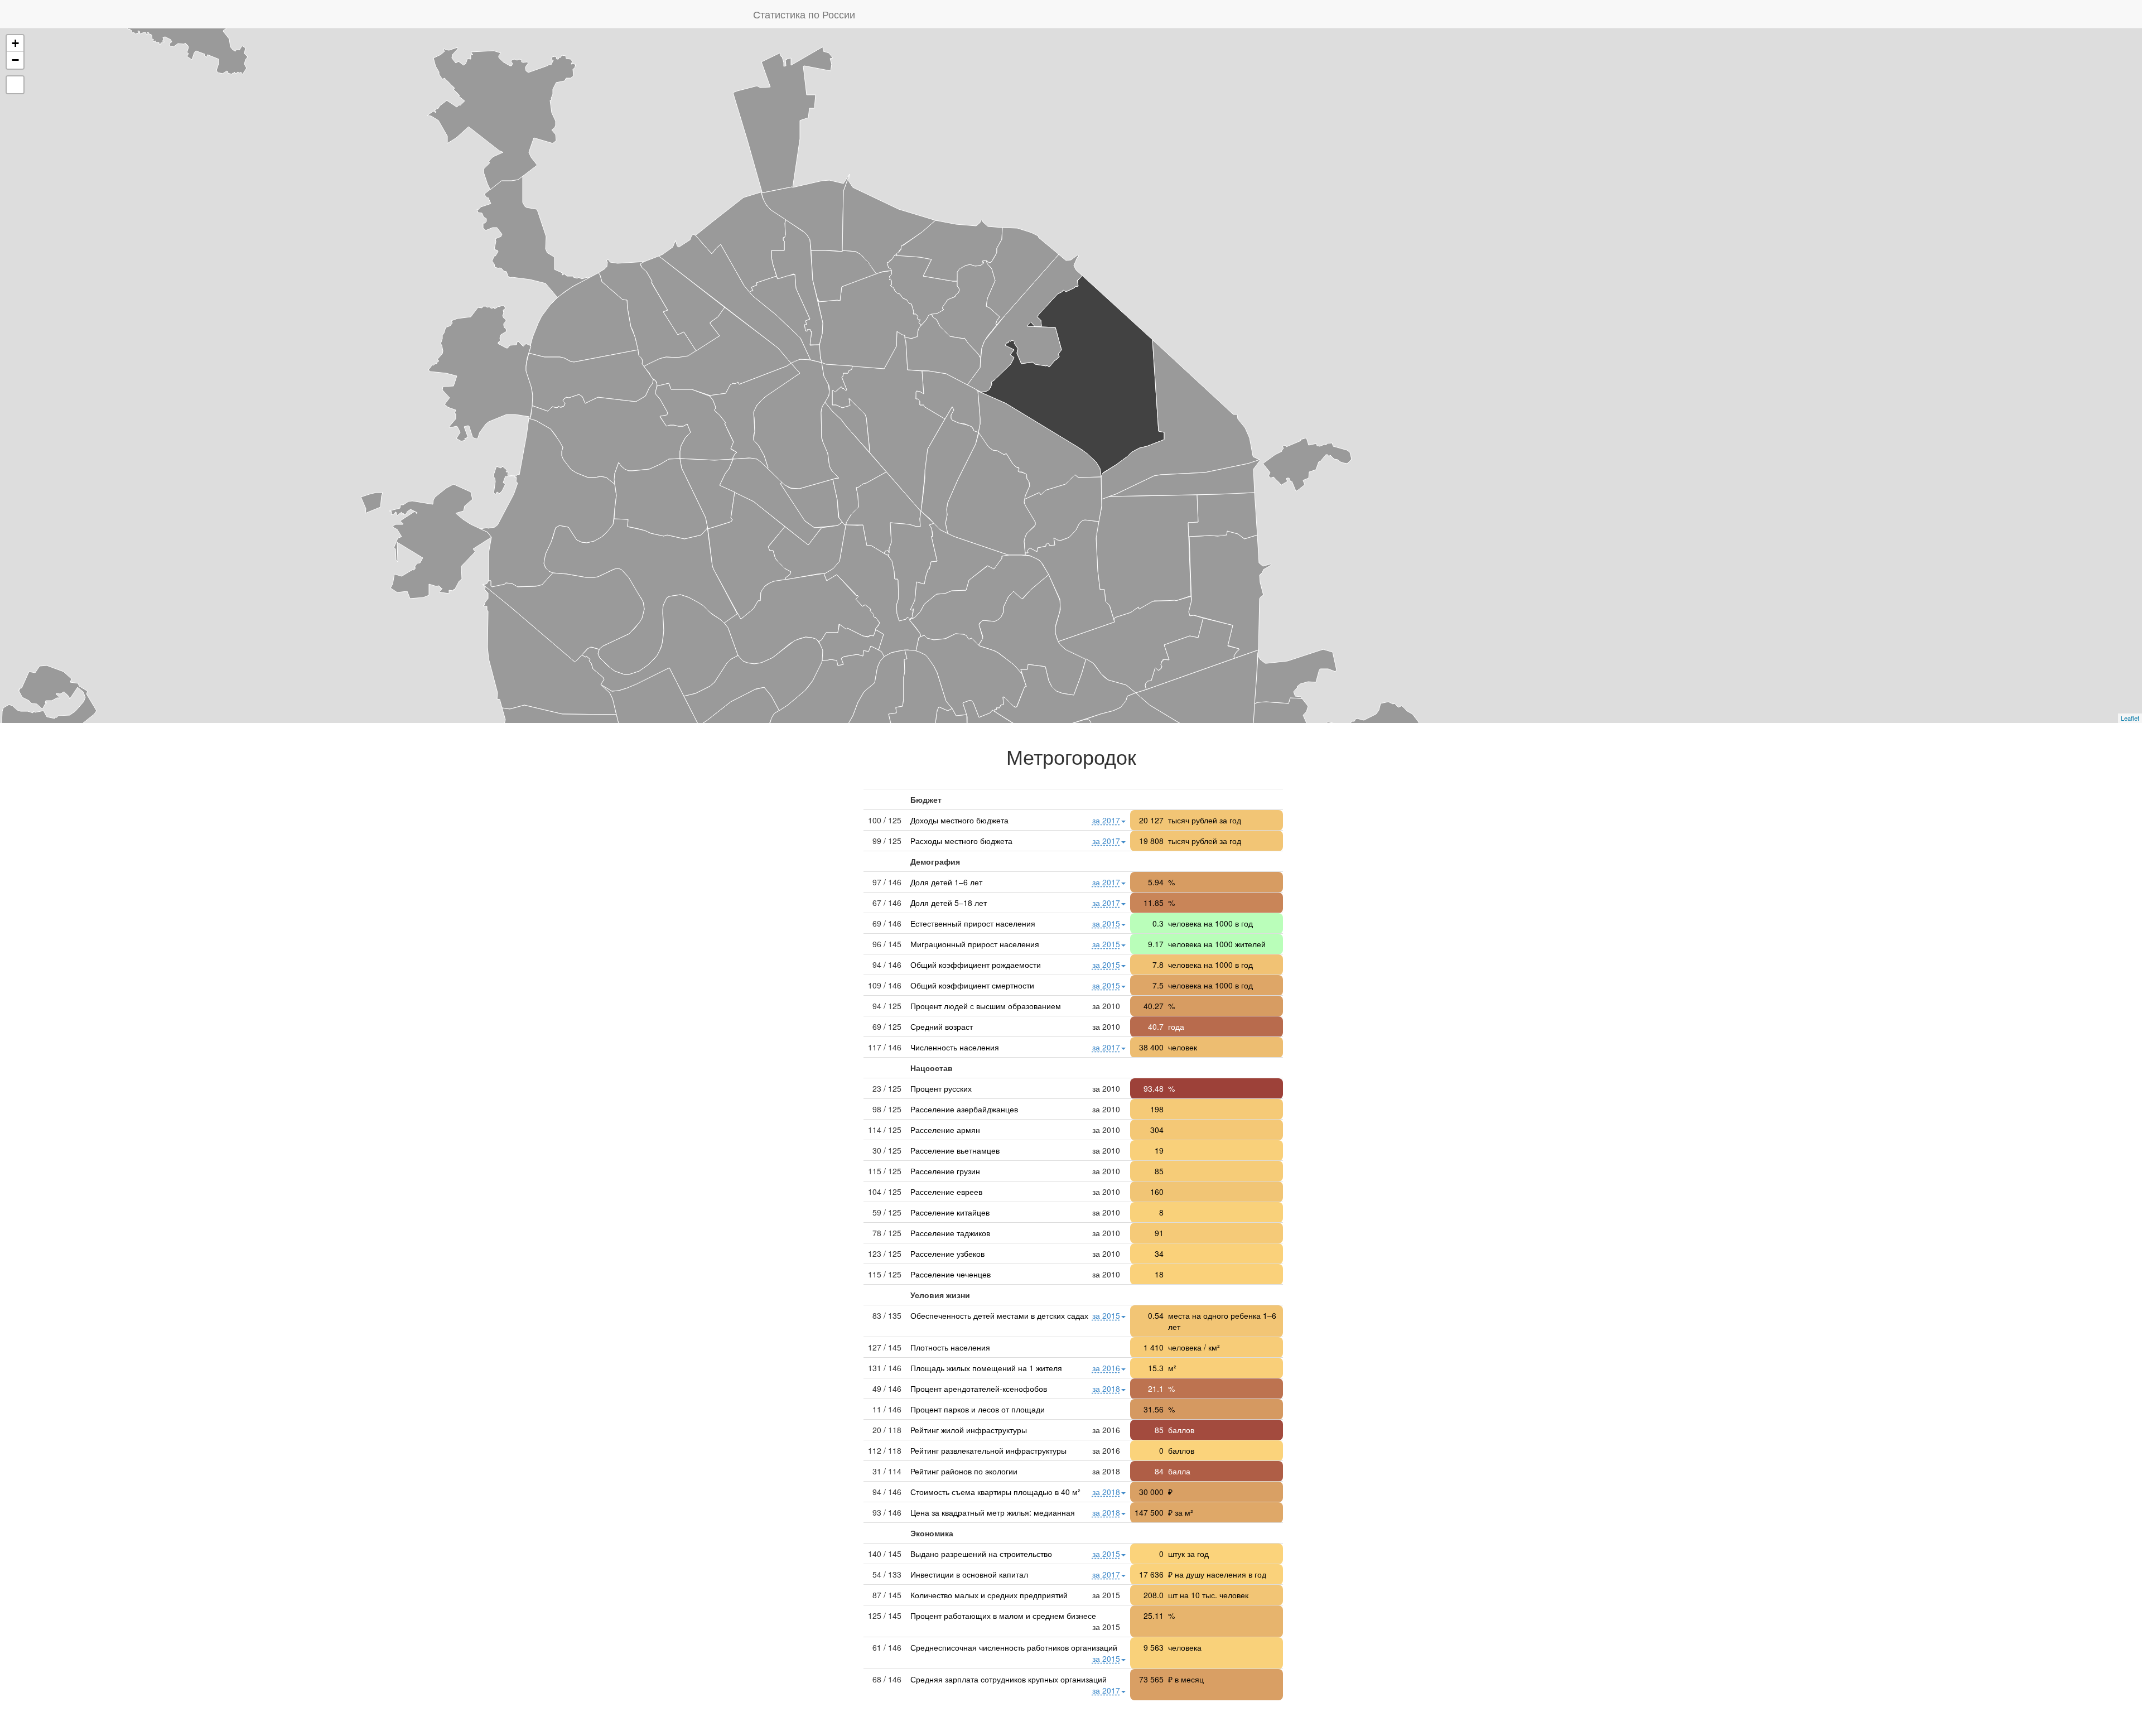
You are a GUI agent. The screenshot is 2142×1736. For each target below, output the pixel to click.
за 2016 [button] (1106, 1368)
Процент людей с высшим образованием (986, 1006)
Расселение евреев (946, 1192)
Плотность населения (950, 1347)
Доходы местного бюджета (959, 820)
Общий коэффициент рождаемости (976, 965)
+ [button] (15, 43)
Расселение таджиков (950, 1233)
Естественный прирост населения (973, 923)
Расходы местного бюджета (961, 841)
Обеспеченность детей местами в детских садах (999, 1315)
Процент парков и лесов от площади (978, 1409)
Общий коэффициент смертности (972, 985)
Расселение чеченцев (951, 1274)
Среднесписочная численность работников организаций (1014, 1647)
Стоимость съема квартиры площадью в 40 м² (995, 1492)
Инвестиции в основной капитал (969, 1574)
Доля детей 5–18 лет (949, 903)
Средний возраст (942, 1026)
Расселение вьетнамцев (955, 1150)
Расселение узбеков (947, 1253)
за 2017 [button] (1106, 820)
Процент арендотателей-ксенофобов (979, 1388)
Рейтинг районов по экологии (964, 1471)
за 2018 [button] (1106, 1388)
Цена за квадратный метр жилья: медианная (993, 1512)
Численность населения (955, 1047)
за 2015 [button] (1106, 923)
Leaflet (2130, 718)
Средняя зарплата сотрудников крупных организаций (1009, 1679)
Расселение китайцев (950, 1212)
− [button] (15, 60)
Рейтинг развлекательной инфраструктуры (988, 1450)
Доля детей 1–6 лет (946, 882)
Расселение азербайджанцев (964, 1109)
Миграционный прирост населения (975, 944)
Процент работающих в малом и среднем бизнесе (1003, 1616)
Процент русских (941, 1088)
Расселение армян (945, 1130)
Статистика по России (804, 14)
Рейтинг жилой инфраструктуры (969, 1430)
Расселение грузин (945, 1171)
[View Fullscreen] (15, 85)
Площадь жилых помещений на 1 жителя (986, 1368)
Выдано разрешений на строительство (981, 1554)
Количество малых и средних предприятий (989, 1595)
